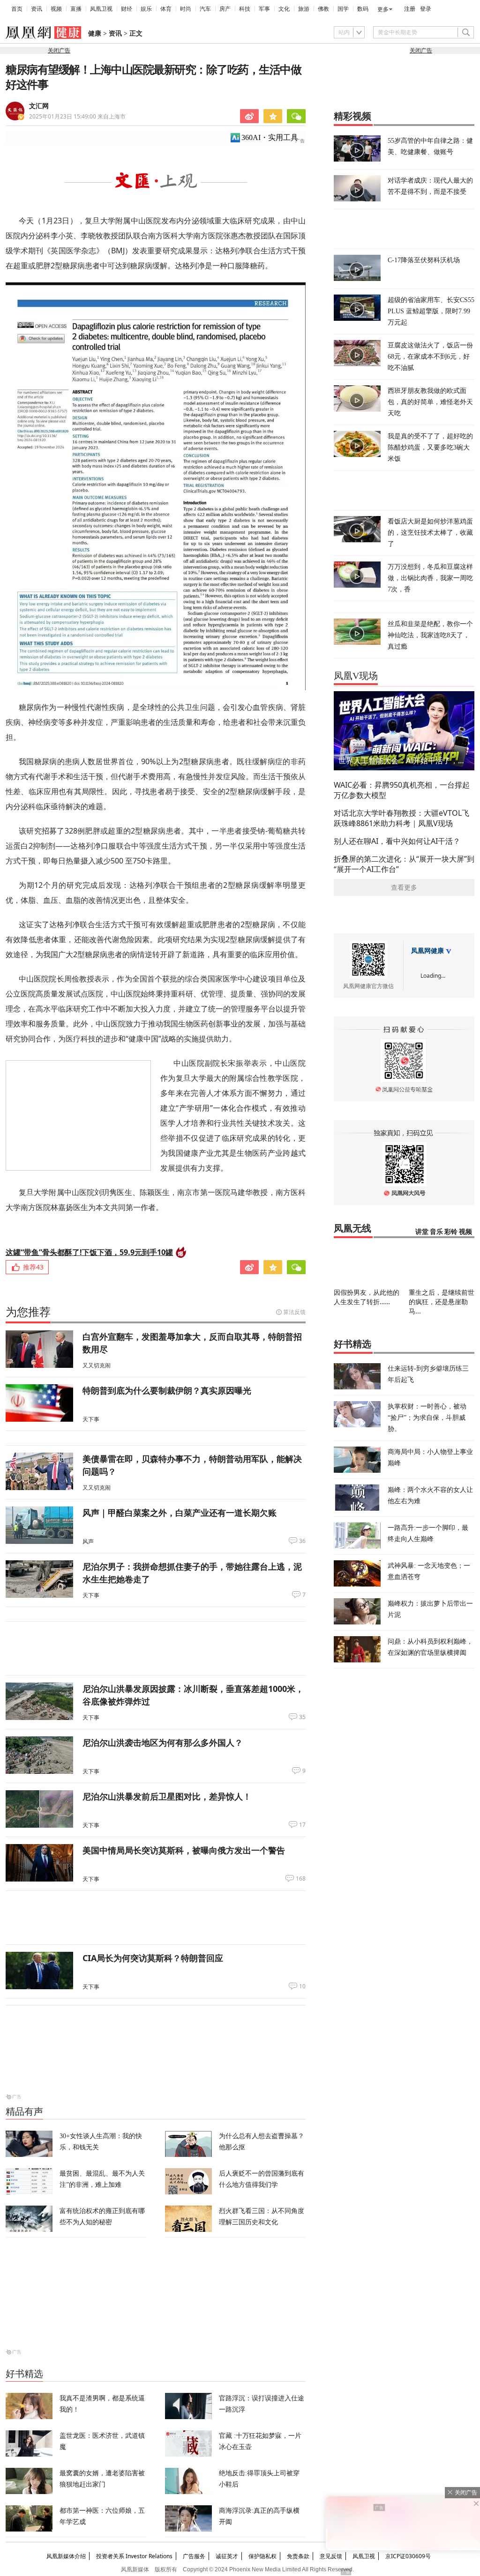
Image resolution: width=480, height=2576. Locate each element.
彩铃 (451, 1232)
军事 (264, 9)
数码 (363, 9)
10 (302, 1986)
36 (302, 1541)
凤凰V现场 (356, 676)
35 (302, 1717)
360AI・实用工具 (270, 137)
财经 (127, 9)
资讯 (37, 9)
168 (301, 1879)
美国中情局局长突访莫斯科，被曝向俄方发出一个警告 (184, 1850)
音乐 (436, 1232)
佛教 (323, 9)
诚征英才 (227, 2556)
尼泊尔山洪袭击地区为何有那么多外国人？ (163, 1742)
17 (302, 1825)
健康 (95, 33)
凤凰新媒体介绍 (66, 2556)
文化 (284, 9)
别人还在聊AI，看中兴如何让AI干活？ (397, 841)
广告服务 (194, 2556)
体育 (166, 9)
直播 (76, 9)
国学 (343, 9)
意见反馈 (331, 2556)
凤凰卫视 (101, 9)
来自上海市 (77, 116)
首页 (17, 9)
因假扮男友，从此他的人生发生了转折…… (367, 1297)
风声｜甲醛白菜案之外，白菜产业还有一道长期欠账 (180, 1513)
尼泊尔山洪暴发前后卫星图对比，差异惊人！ (167, 1796)
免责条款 (298, 2556)
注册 (410, 9)
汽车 (205, 9)
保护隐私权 (262, 2556)
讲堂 (422, 1232)
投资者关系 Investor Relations (134, 2556)
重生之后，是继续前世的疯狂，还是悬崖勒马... (442, 1302)
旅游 (304, 9)
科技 (245, 9)
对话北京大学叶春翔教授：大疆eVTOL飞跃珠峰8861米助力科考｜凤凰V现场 (401, 818)
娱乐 (146, 9)
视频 (56, 9)
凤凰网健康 (427, 951)
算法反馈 (294, 1312)
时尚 (186, 9)
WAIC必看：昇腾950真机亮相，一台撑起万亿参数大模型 (402, 790)
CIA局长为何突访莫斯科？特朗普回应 (153, 1958)
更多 (383, 9)
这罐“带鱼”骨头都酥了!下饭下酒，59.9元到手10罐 (89, 1252)
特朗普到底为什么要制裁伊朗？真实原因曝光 (167, 1390)
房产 (225, 9)
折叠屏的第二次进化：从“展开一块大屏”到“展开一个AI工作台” (404, 864)
